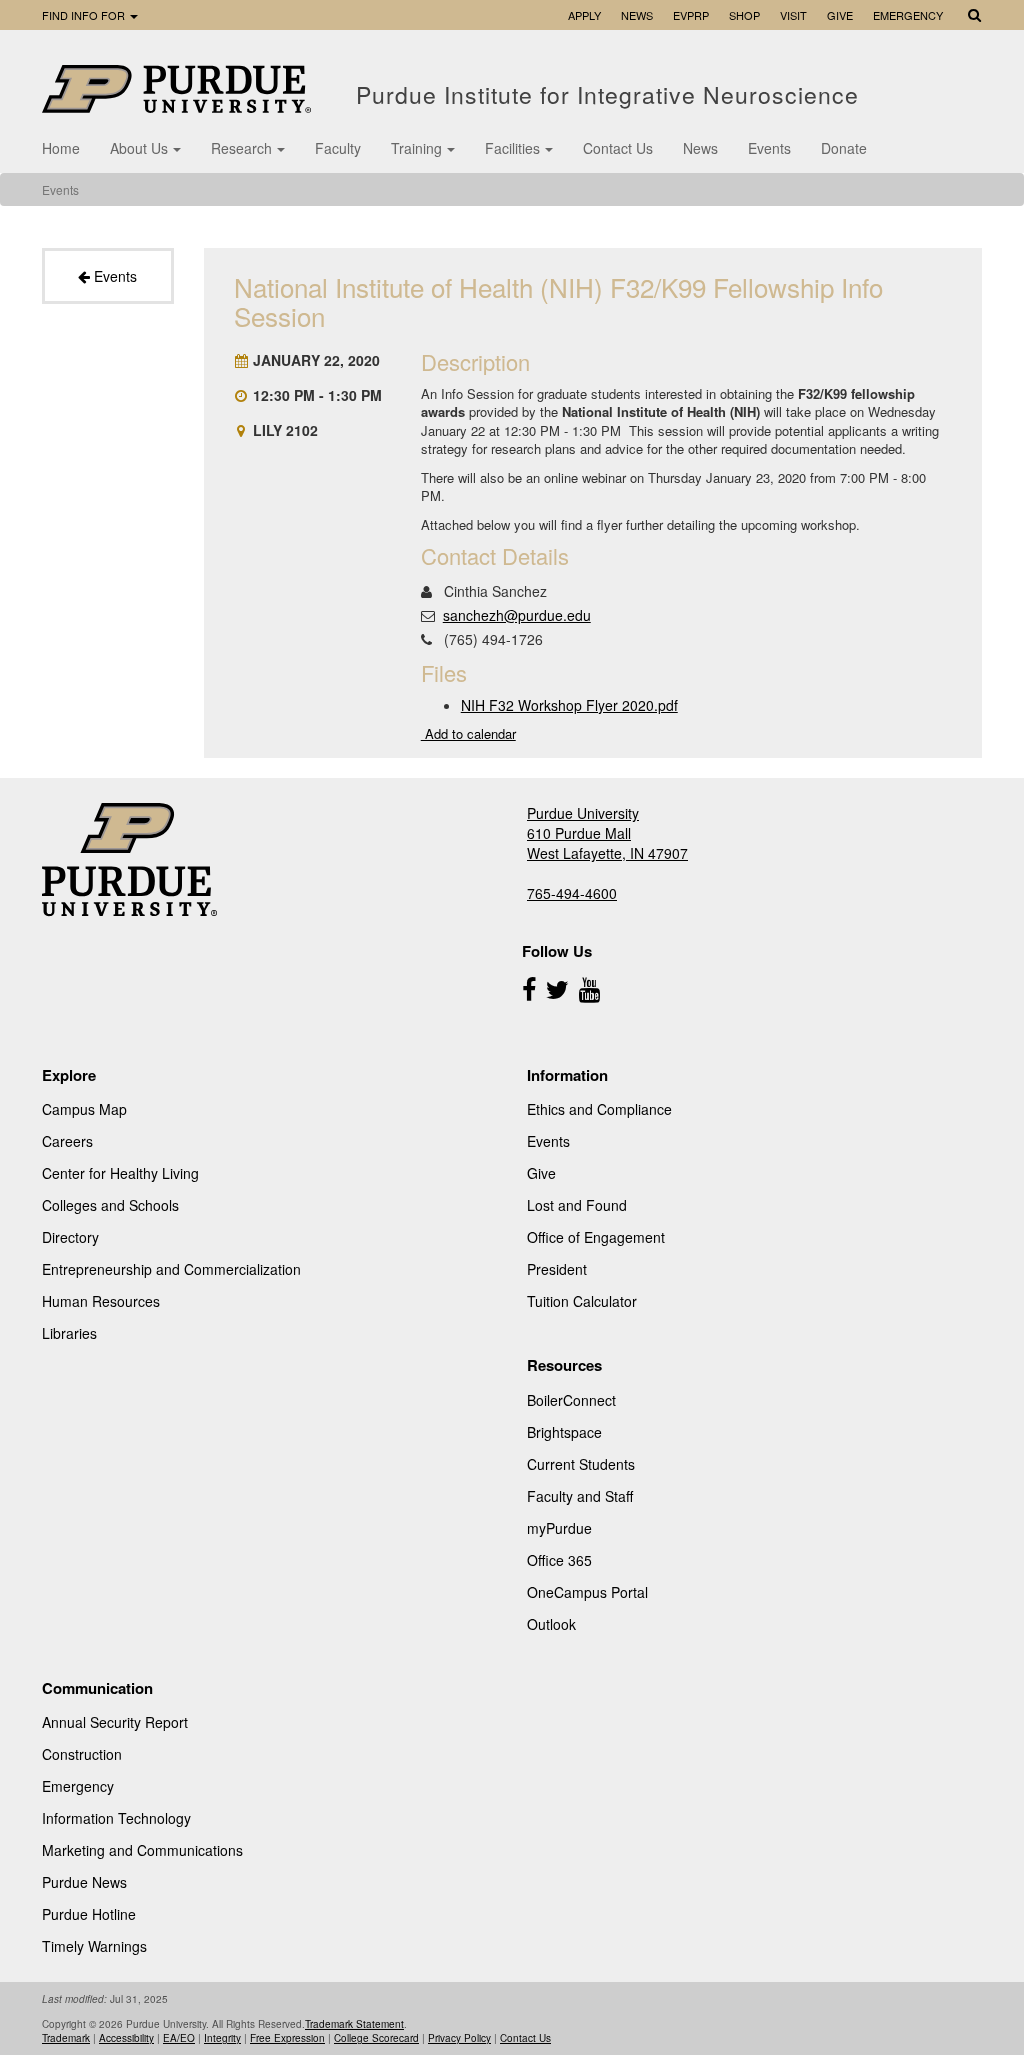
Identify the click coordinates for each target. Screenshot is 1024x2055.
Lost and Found (577, 1205)
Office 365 (559, 1560)
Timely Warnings (94, 1946)
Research (241, 148)
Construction (82, 1754)
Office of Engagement (596, 1237)
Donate (844, 148)
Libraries (69, 1333)
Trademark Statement (354, 2024)
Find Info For (85, 15)
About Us (139, 148)
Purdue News (84, 1882)
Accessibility (126, 2038)
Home (61, 148)
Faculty (338, 148)
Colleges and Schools (110, 1205)
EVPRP (691, 15)
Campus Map (84, 1109)
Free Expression (287, 2038)
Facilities (512, 148)
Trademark (66, 2038)
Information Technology (116, 1818)
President (557, 1269)
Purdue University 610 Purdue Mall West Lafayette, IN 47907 (607, 833)
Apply (584, 15)
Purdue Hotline (89, 1914)
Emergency (908, 15)
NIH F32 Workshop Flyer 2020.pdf (569, 705)
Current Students (581, 1464)
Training (416, 148)
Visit (793, 15)
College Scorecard (376, 2038)
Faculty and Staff (580, 1496)
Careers (67, 1141)
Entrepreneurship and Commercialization (171, 1269)
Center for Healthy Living (120, 1173)
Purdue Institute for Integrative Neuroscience (611, 94)
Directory (70, 1237)
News (637, 15)
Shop (744, 15)
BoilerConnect (571, 1400)
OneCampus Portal (587, 1592)
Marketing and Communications (142, 1850)
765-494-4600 (572, 893)
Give (840, 15)
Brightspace (564, 1432)
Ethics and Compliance (599, 1109)
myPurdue (559, 1528)
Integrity (222, 2038)
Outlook (551, 1624)
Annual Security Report (115, 1722)
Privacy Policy (459, 2038)
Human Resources (101, 1301)
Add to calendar (468, 733)
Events (769, 148)
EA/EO (179, 2038)
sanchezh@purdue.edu (517, 615)
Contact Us (618, 148)
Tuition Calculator (582, 1301)
